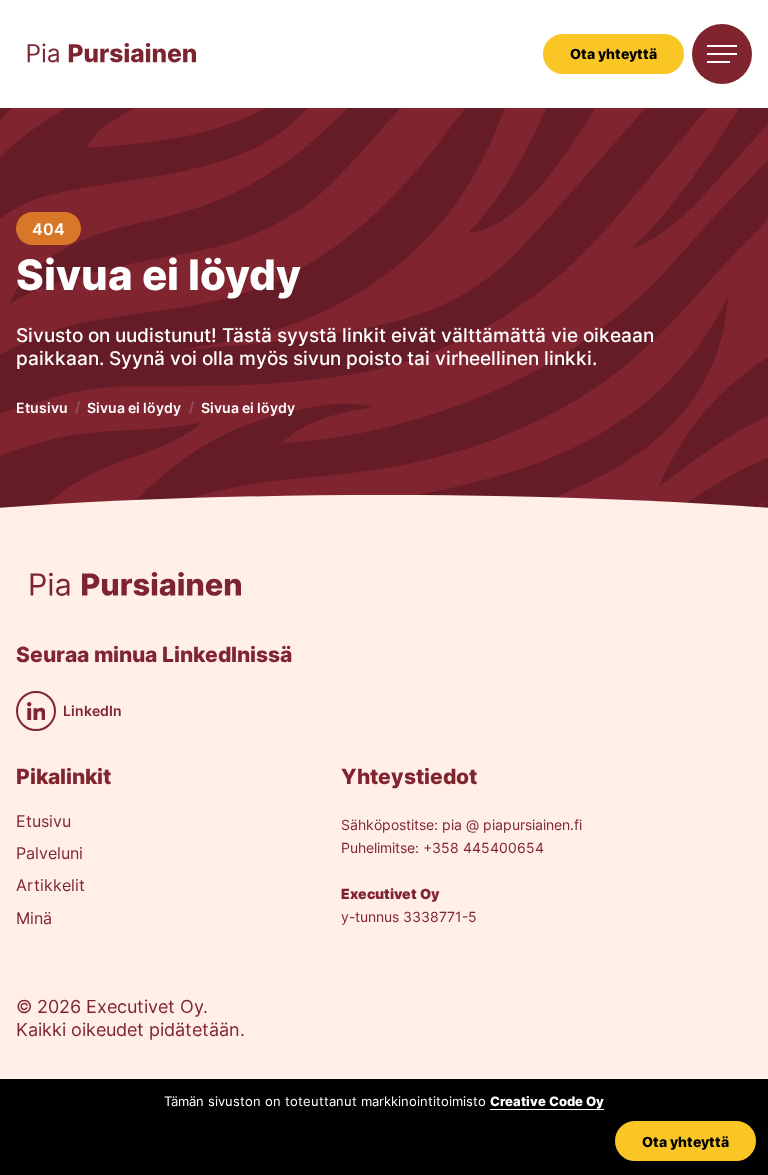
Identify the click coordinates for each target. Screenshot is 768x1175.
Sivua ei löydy (134, 407)
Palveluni (49, 854)
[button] (722, 54)
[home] (112, 54)
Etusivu (42, 407)
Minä (34, 919)
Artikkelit (50, 886)
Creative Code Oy (547, 1101)
